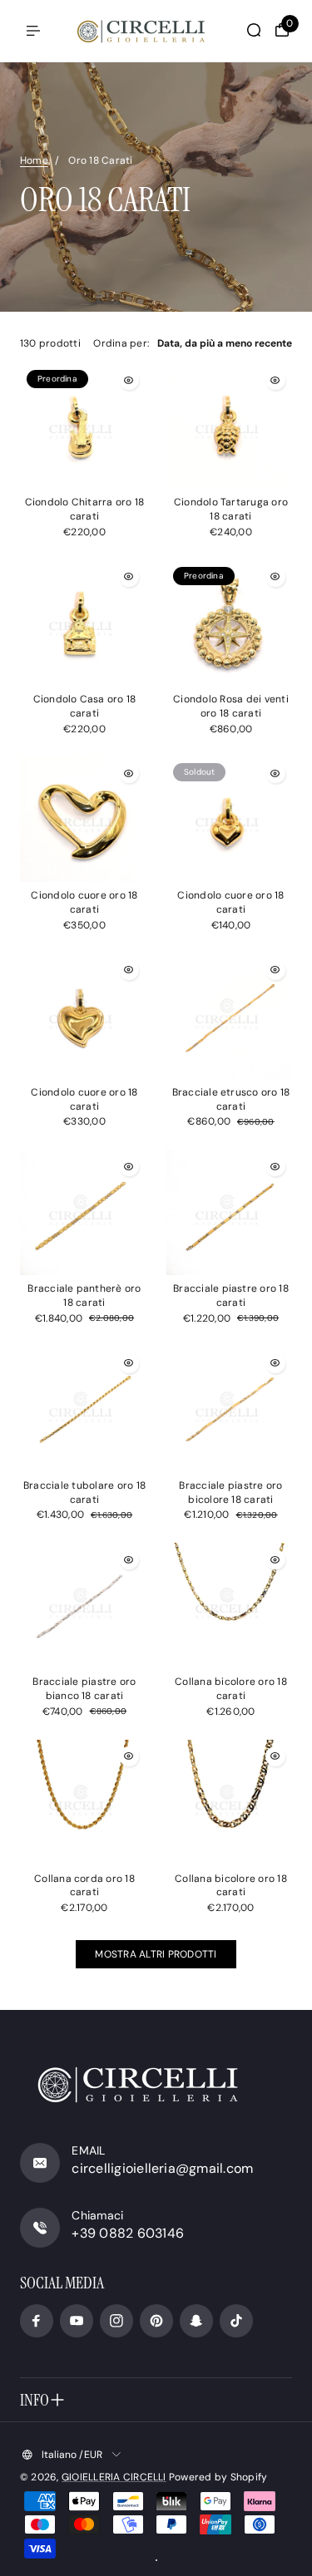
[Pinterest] (156, 2321)
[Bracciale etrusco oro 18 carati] (229, 1016)
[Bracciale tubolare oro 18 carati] (83, 1409)
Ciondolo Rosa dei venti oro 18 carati (231, 706)
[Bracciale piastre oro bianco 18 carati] (83, 1606)
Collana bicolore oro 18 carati (231, 1689)
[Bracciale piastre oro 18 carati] (229, 1212)
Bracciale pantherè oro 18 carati (84, 1295)
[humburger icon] (33, 31)
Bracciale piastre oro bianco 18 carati (84, 1689)
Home (34, 160)
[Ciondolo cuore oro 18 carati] (83, 819)
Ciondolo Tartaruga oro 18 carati (231, 509)
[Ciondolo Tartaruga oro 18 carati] (229, 426)
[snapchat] (196, 2321)
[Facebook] (37, 2321)
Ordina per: (121, 343)
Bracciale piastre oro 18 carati (231, 1295)
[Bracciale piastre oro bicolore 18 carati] (229, 1409)
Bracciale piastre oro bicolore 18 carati (230, 1492)
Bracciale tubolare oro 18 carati (84, 1492)
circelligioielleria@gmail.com (162, 2168)
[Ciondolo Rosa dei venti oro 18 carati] (229, 623)
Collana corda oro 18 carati (84, 1886)
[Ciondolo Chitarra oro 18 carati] (83, 426)
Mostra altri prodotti (156, 1954)
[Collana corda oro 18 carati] (83, 1803)
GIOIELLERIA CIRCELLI (114, 2477)
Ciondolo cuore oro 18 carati (84, 902)
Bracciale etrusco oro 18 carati (231, 1099)
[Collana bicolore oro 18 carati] (229, 1606)
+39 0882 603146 (128, 2233)
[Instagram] (116, 2321)
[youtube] (77, 2321)
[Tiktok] (236, 2321)
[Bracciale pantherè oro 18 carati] (83, 1212)
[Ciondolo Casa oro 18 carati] (83, 623)
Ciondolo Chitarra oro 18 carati (85, 509)
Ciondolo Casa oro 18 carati (85, 706)
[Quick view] (129, 380)
